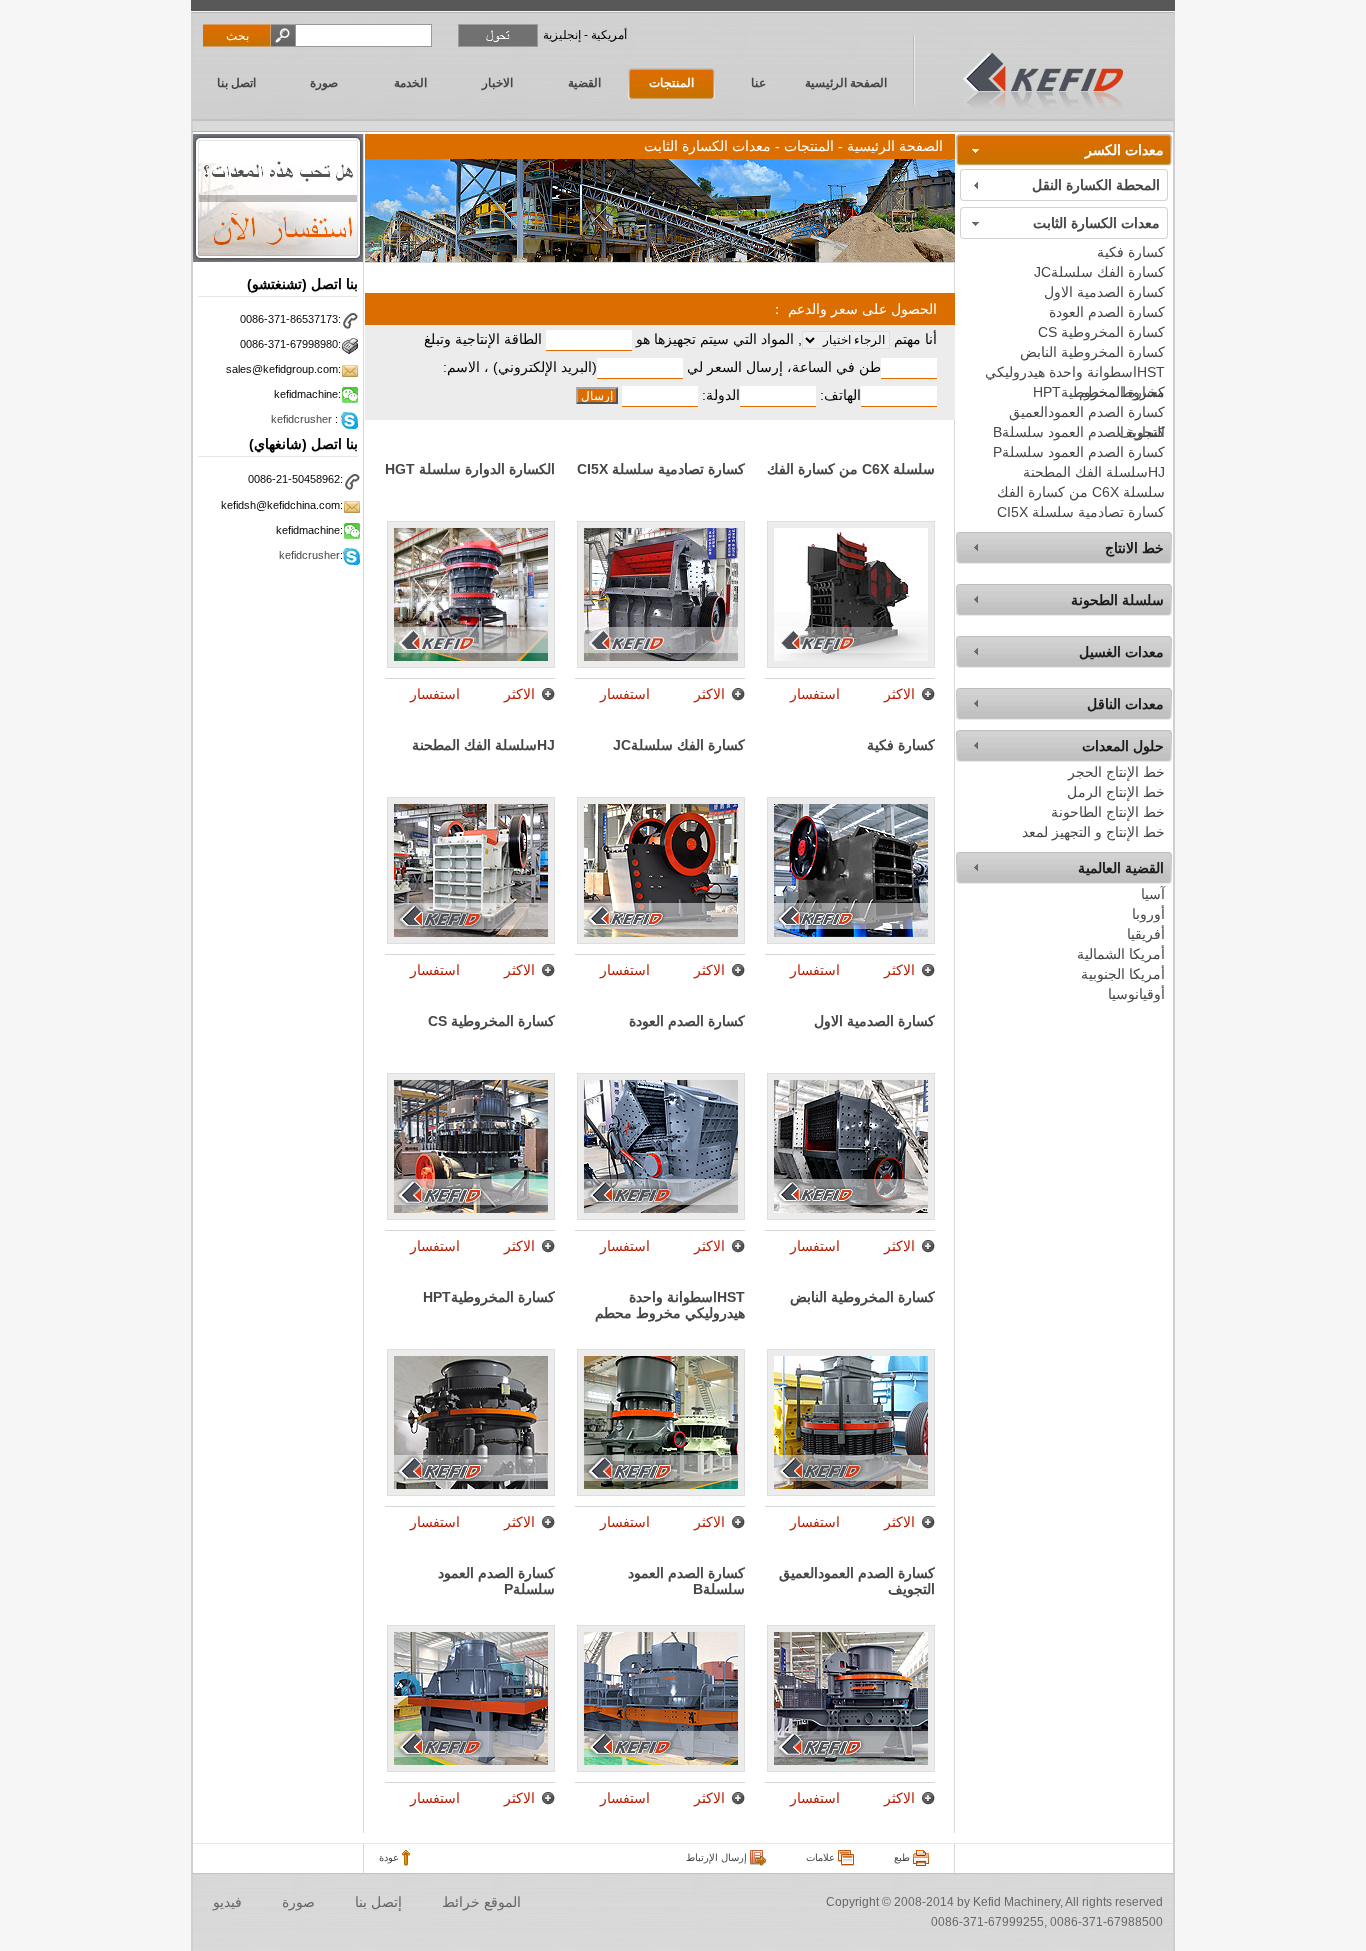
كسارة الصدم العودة (1107, 312)
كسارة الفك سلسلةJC (1099, 272)
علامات (822, 1857)
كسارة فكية (1131, 252)
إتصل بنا (378, 1902)
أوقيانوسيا (1136, 994)
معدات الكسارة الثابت (1096, 223)
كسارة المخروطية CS (1101, 332)
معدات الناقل (1125, 704)
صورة (324, 83)
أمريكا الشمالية (1121, 954)
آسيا (1153, 894)
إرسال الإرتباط (718, 1857)
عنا (758, 83)
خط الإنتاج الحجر (1116, 772)
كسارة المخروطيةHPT (1099, 392)
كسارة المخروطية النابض (1092, 352)
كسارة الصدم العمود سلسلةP (1079, 452)
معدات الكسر (1124, 150)
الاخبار (497, 83)
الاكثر (899, 694)
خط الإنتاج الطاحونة (1108, 812)
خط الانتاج (1134, 548)
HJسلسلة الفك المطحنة (1094, 472)
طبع (903, 1857)
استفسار (815, 694)
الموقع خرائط (481, 1902)
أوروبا (1148, 914)
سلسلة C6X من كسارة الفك (1081, 492)
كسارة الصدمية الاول (1104, 292)
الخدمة (410, 83)
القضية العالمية (1121, 868)
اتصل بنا (236, 83)
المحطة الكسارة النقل (1096, 185)
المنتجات (671, 83)
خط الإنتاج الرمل (1116, 792)
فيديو (227, 1902)
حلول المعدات (1123, 746)
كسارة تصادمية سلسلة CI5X (1081, 512)
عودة (390, 1857)
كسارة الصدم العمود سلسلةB (1079, 432)
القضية (584, 83)
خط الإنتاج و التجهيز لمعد (1093, 832)
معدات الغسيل (1121, 652)
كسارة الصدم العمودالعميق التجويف (1087, 413)
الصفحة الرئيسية (846, 83)
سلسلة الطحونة (1117, 600)
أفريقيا (1146, 934)
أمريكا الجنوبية (1123, 974)
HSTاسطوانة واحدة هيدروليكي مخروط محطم (1075, 373)
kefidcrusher (301, 419)
